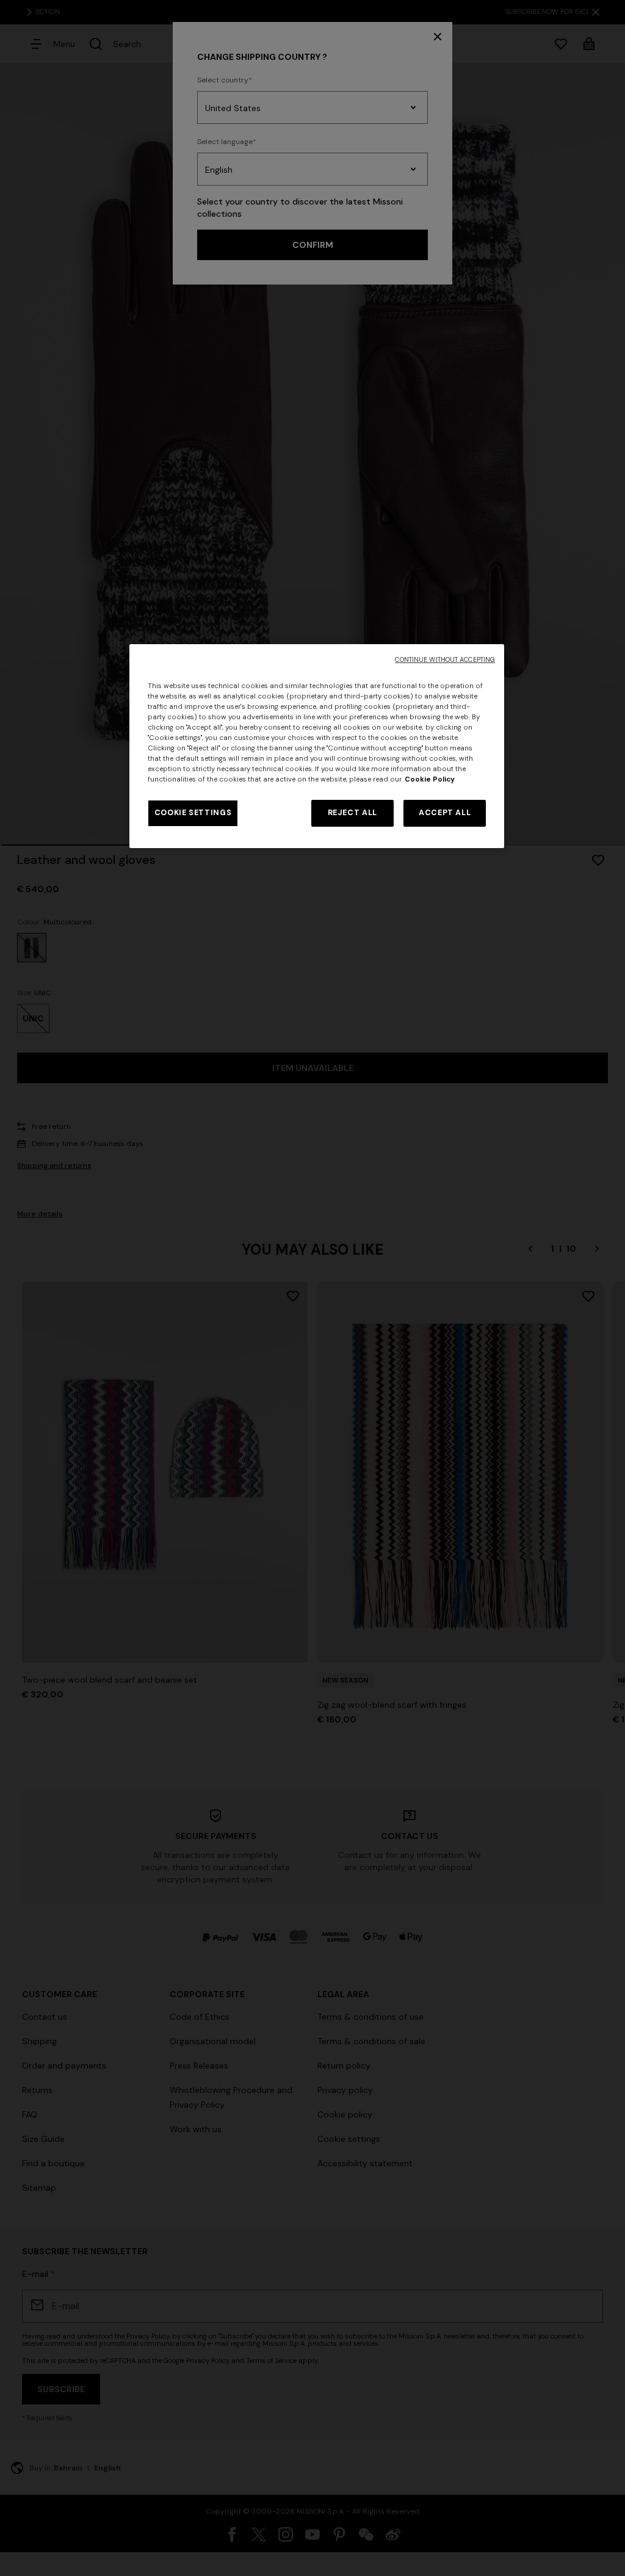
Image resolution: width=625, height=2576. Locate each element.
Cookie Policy (430, 779)
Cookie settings (193, 813)
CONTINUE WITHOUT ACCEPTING (445, 660)
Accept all (445, 813)
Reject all (352, 813)
